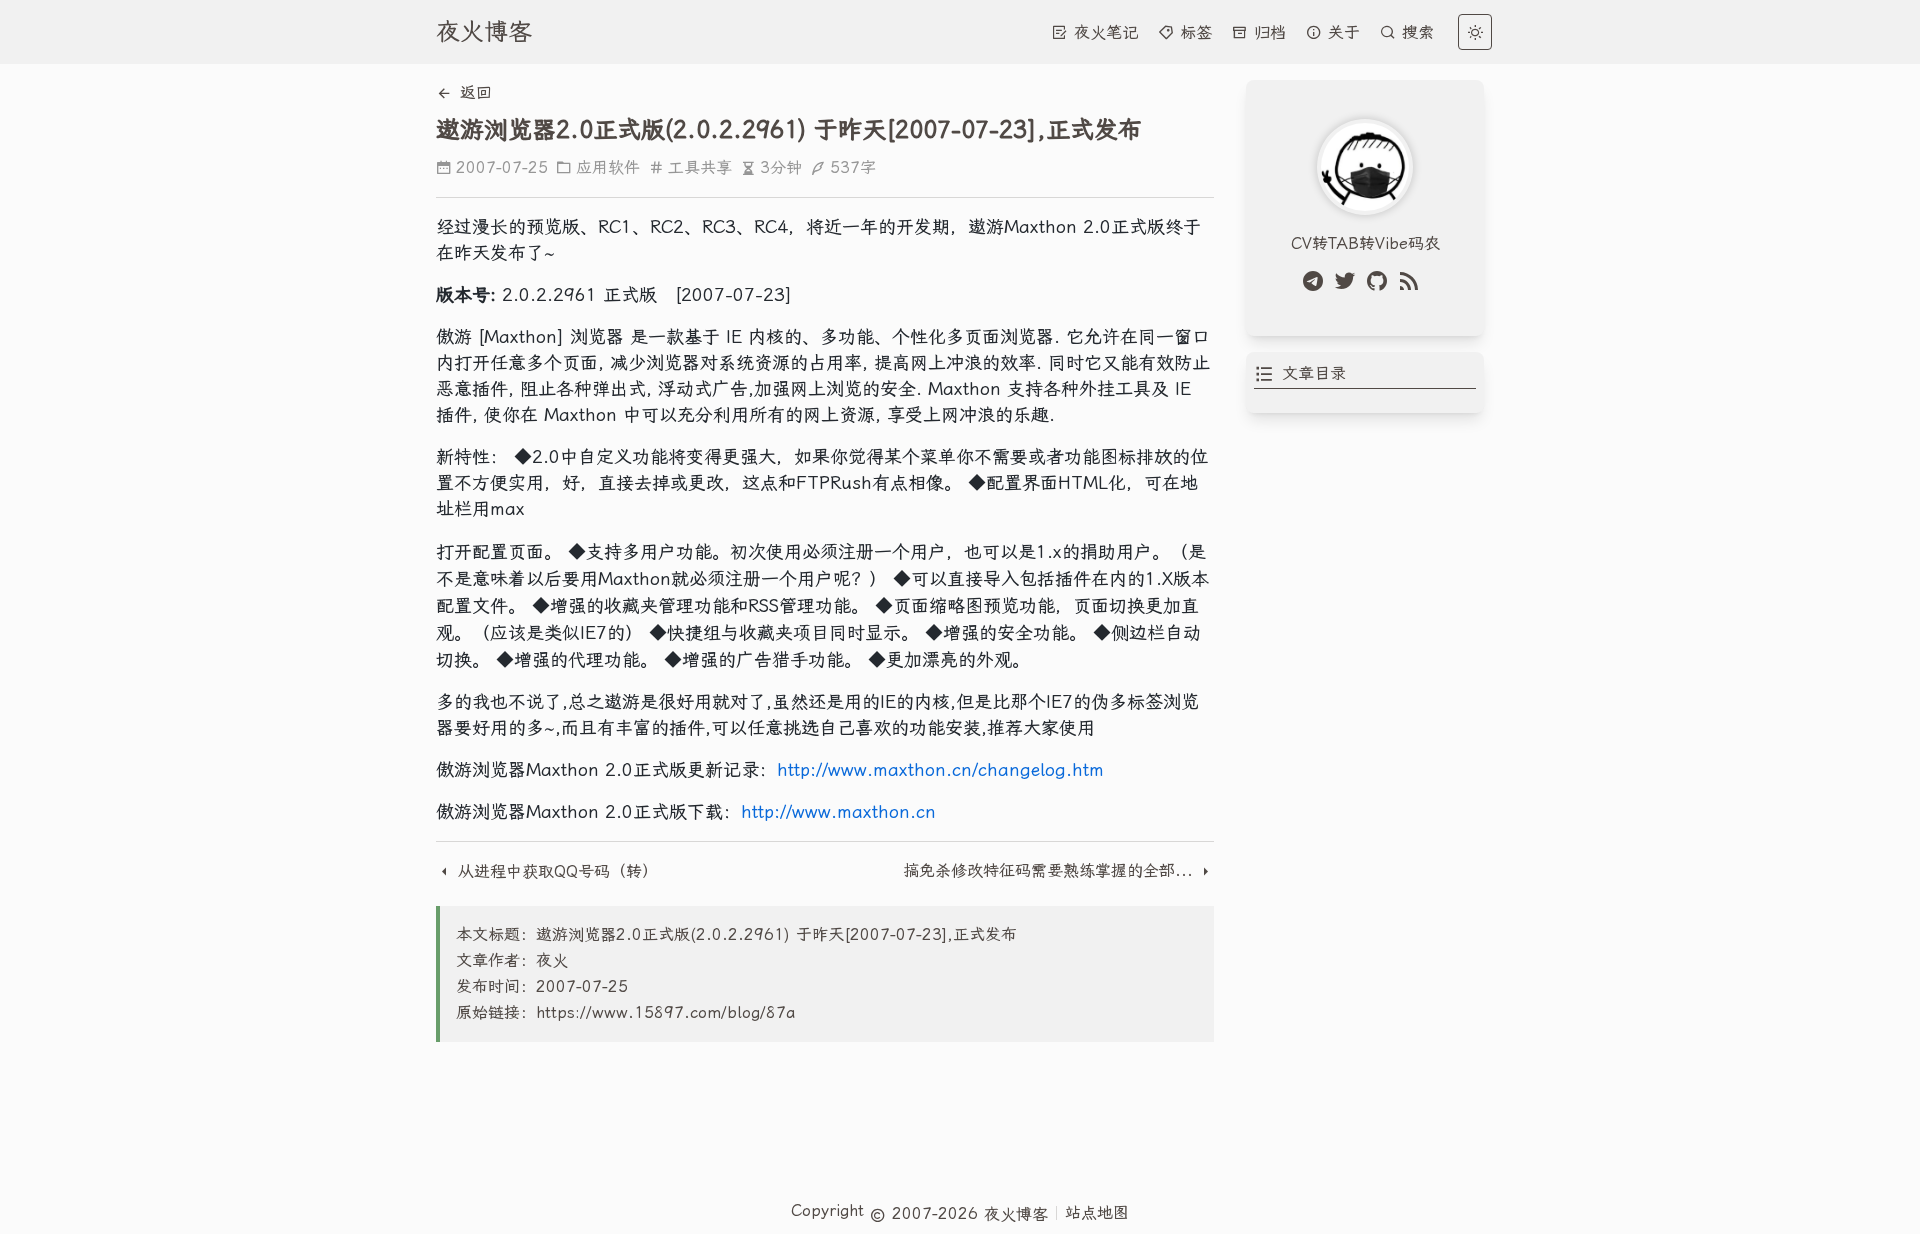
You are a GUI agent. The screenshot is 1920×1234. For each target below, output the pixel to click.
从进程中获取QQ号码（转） (555, 871)
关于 (1341, 32)
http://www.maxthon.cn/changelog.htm (940, 769)
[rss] (1413, 281)
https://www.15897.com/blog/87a (665, 1012)
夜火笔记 (1103, 32)
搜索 (1415, 32)
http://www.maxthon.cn (838, 811)
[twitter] (1349, 281)
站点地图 (1097, 1212)
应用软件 (608, 167)
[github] (1381, 281)
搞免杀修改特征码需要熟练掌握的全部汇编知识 (1050, 870)
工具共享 (700, 167)
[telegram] (1317, 281)
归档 (1267, 32)
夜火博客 (484, 32)
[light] (1475, 32)
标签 (1193, 32)
